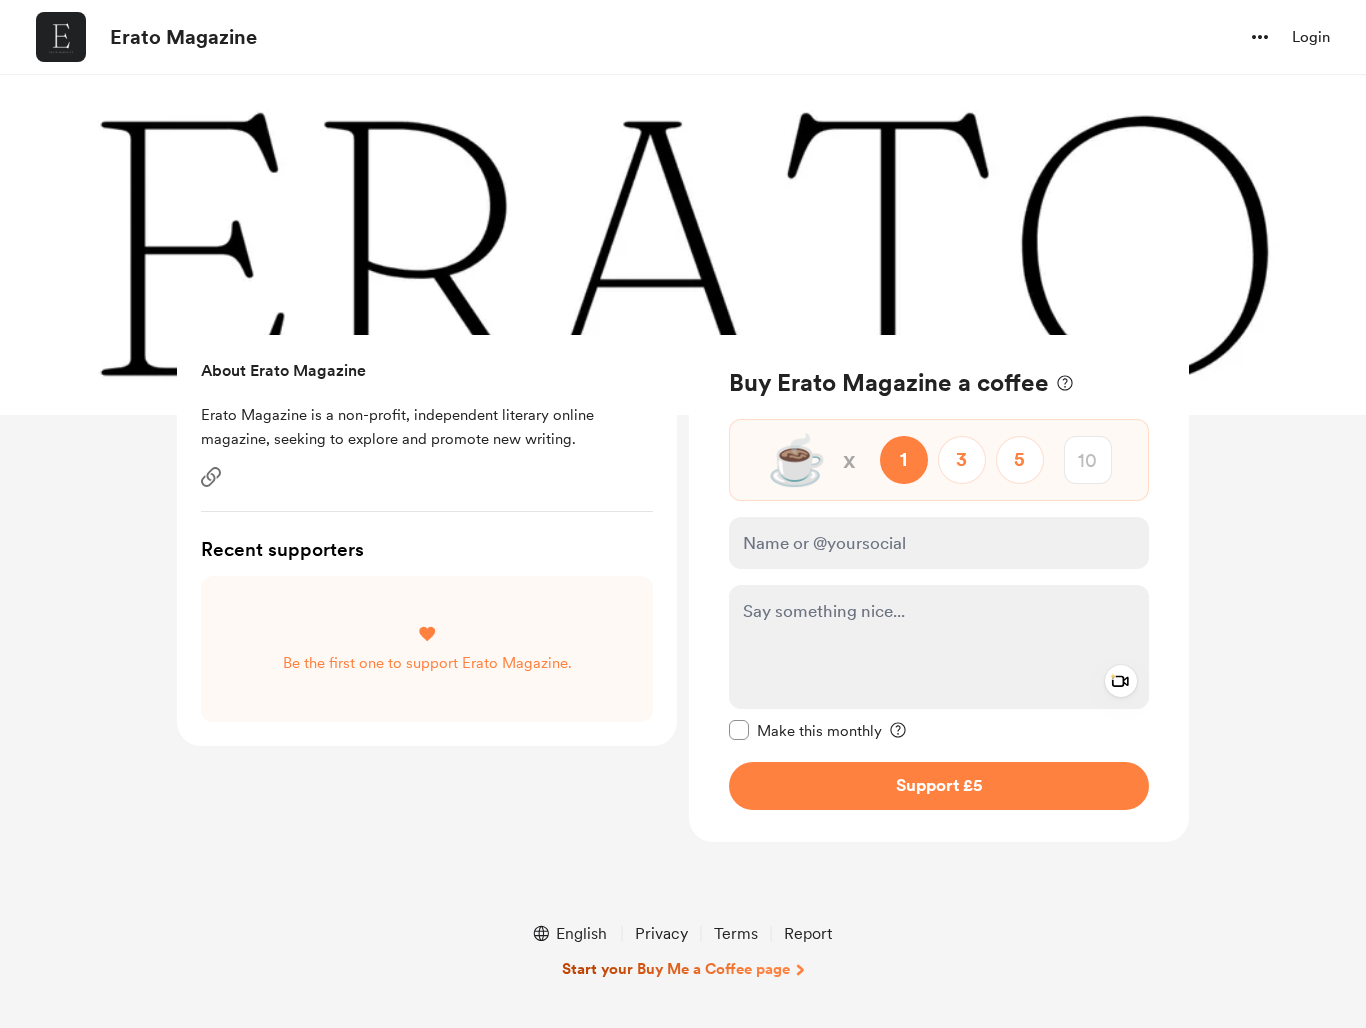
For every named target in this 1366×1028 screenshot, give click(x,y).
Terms (736, 933)
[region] (939, 588)
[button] (1260, 37)
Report (808, 933)
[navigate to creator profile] (61, 37)
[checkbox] (805, 730)
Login (1311, 37)
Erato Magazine (183, 37)
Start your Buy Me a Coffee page (676, 969)
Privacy (661, 933)
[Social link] (211, 477)
